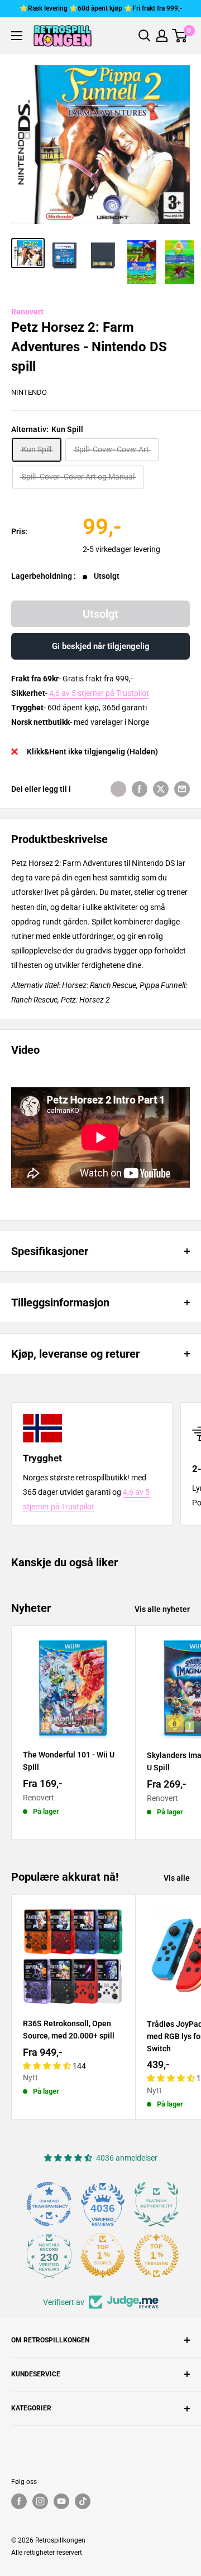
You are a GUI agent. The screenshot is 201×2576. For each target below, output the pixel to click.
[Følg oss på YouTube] (61, 2501)
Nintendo (29, 392)
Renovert (27, 312)
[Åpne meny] (17, 36)
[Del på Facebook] (140, 789)
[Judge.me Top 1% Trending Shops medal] (156, 2255)
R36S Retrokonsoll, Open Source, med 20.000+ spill (69, 2030)
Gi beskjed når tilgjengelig (101, 646)
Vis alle (177, 1878)
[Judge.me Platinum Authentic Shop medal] (156, 2204)
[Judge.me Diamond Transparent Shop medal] (49, 2204)
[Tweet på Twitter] (161, 789)
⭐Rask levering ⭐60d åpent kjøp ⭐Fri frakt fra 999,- (101, 8)
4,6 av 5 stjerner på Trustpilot (99, 693)
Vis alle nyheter (162, 1609)
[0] (180, 36)
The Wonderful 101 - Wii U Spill (69, 1761)
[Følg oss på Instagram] (40, 2501)
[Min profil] (162, 36)
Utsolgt (100, 614)
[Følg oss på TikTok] (83, 2501)
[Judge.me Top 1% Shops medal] (103, 2255)
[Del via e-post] (182, 789)
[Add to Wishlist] (118, 789)
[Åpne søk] (145, 36)
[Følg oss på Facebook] (19, 2501)
